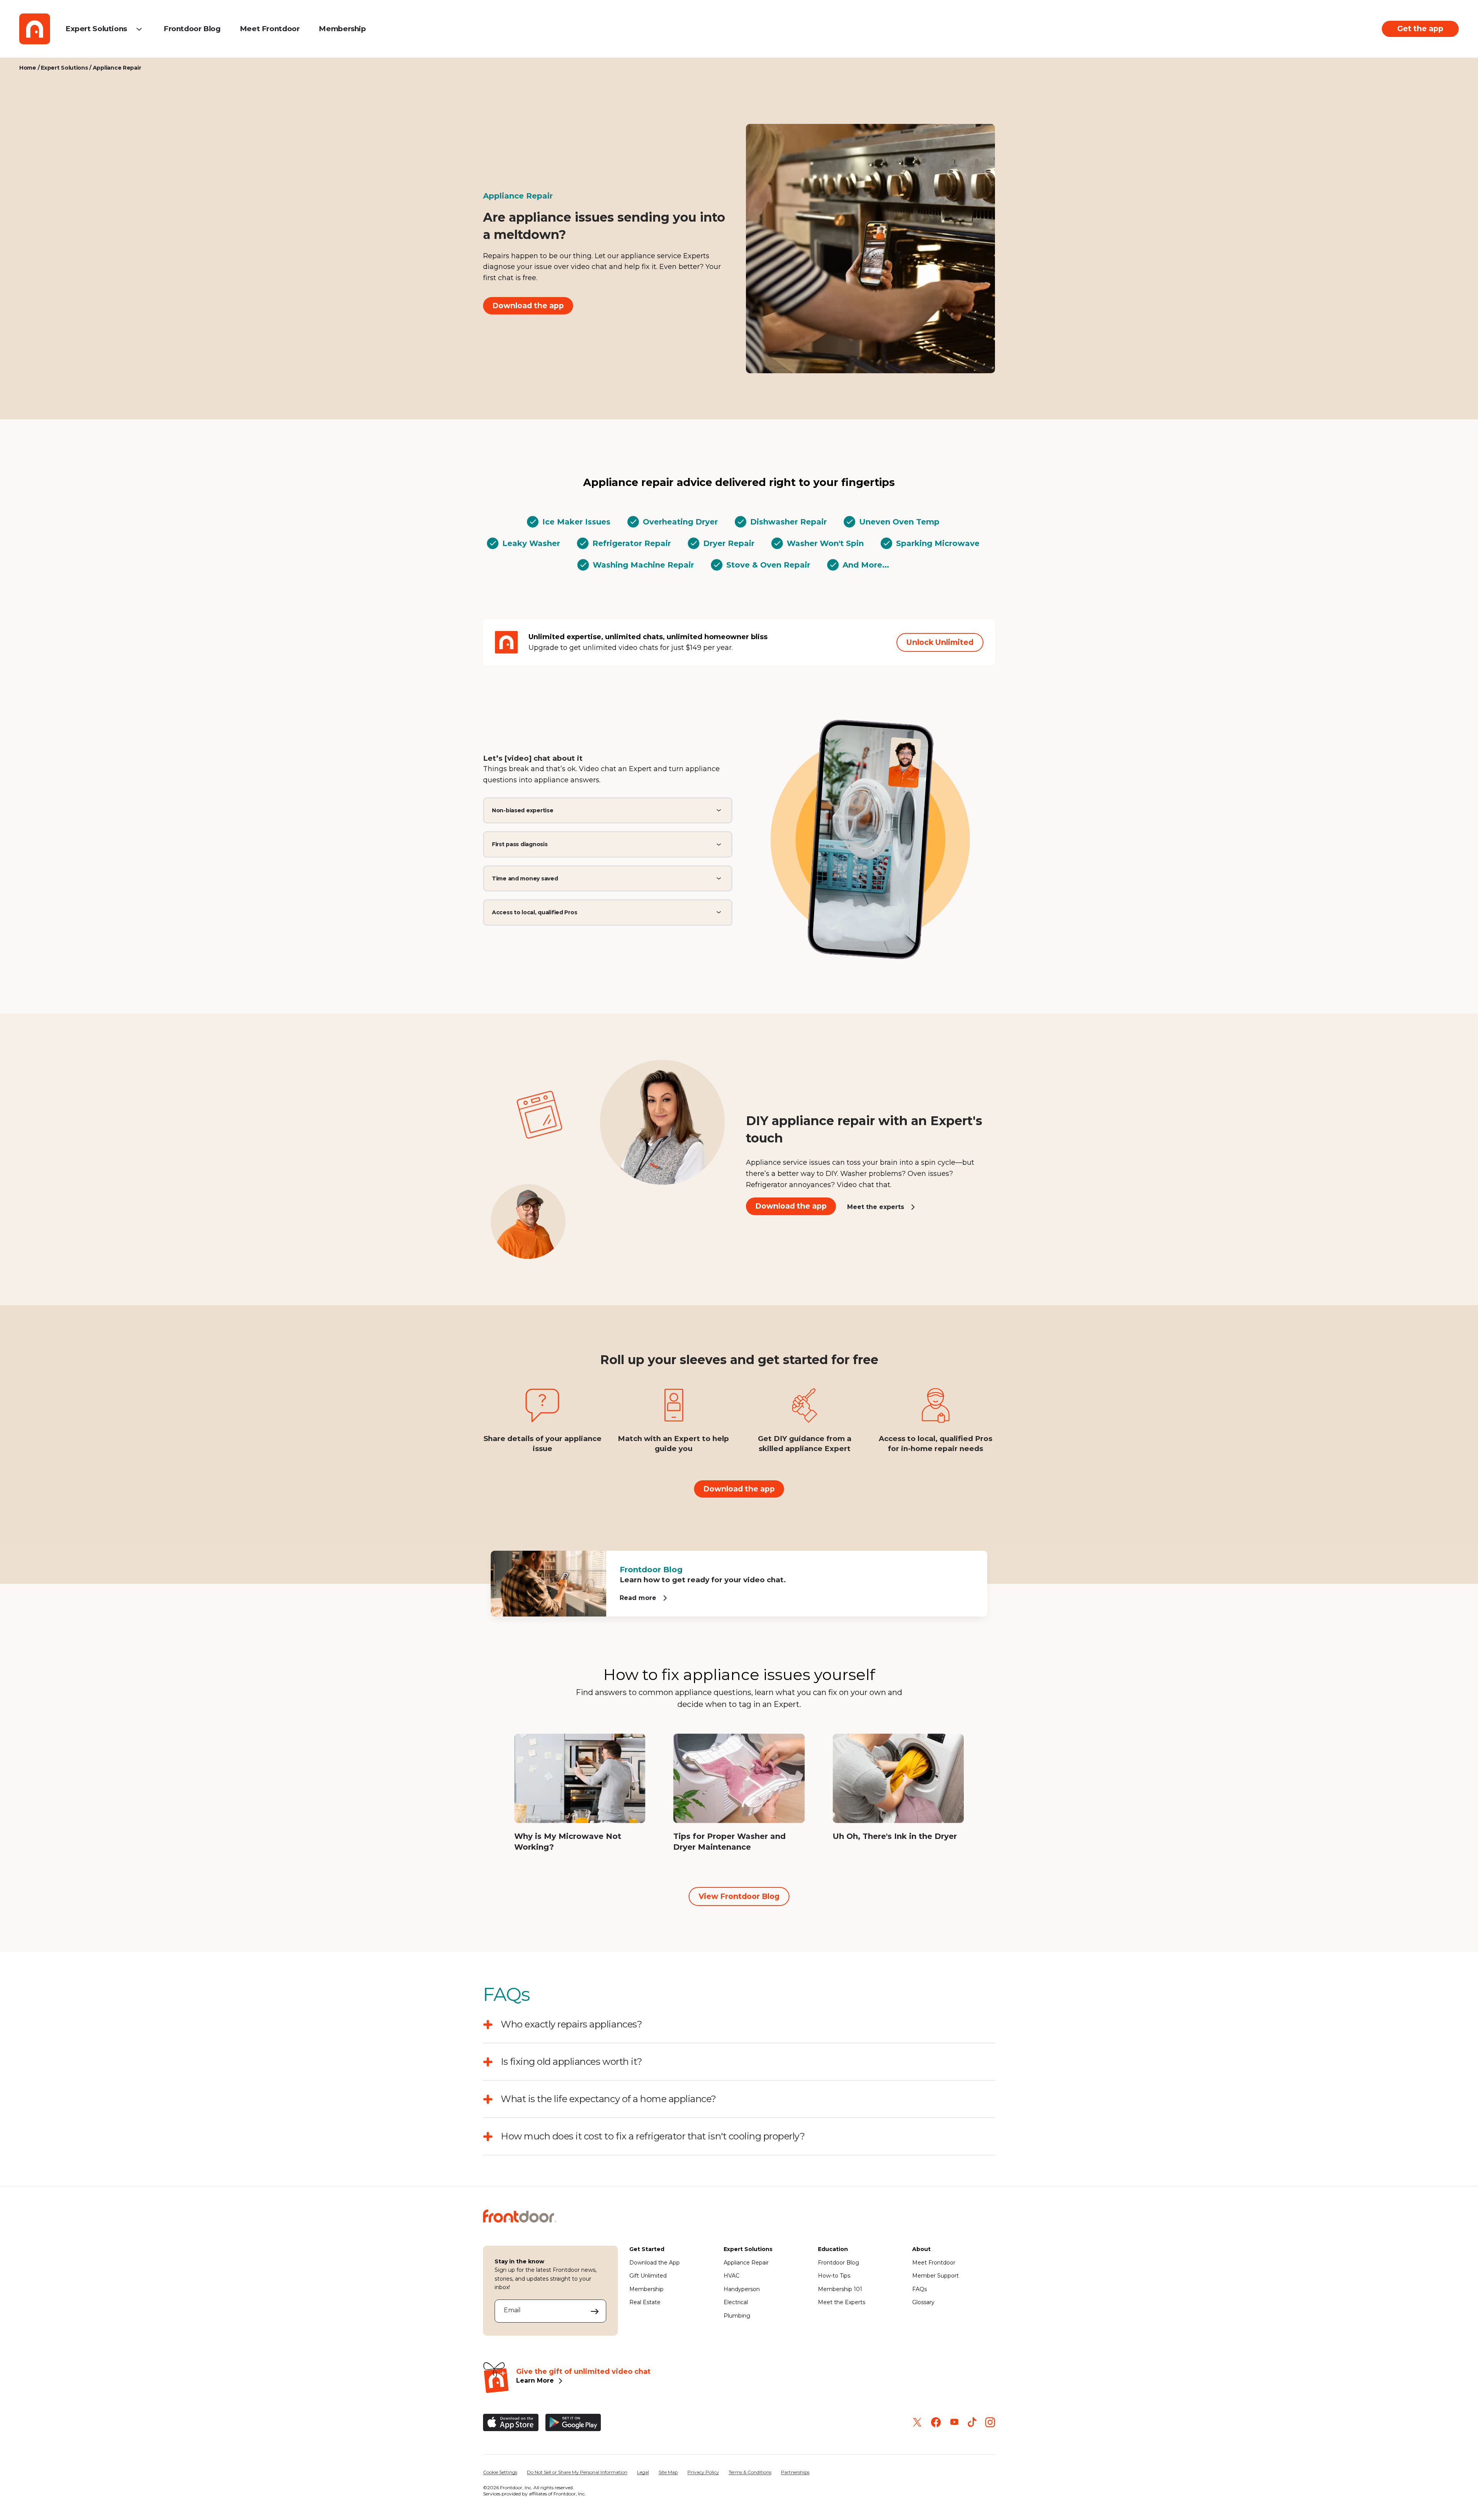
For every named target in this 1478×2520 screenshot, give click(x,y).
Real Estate (645, 2302)
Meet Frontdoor (270, 29)
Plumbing (737, 2316)
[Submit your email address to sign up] (595, 2311)
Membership (342, 29)
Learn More (535, 2381)
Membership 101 (840, 2289)
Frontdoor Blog (192, 29)
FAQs (920, 2289)
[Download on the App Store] (511, 2422)
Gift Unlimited (648, 2276)
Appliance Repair (746, 2263)
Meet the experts (876, 1207)
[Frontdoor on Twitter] (917, 2422)
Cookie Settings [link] (500, 2472)
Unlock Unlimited (940, 642)
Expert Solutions (96, 29)
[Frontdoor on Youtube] (954, 2422)
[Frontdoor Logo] (35, 29)
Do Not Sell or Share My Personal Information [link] (577, 2472)
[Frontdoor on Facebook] (936, 2422)
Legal (643, 2472)
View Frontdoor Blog (739, 1896)
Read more (638, 1598)
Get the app (1420, 28)
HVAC (731, 2276)
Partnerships (795, 2472)
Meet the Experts (842, 2302)
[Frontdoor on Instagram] (990, 2422)
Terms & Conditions (750, 2472)
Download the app (528, 306)
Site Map (668, 2472)
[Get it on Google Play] (573, 2422)
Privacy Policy (703, 2472)
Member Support (935, 2276)
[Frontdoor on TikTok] (972, 2422)
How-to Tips (834, 2276)
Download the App (655, 2263)
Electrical (736, 2302)
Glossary (923, 2302)
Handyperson (742, 2289)
